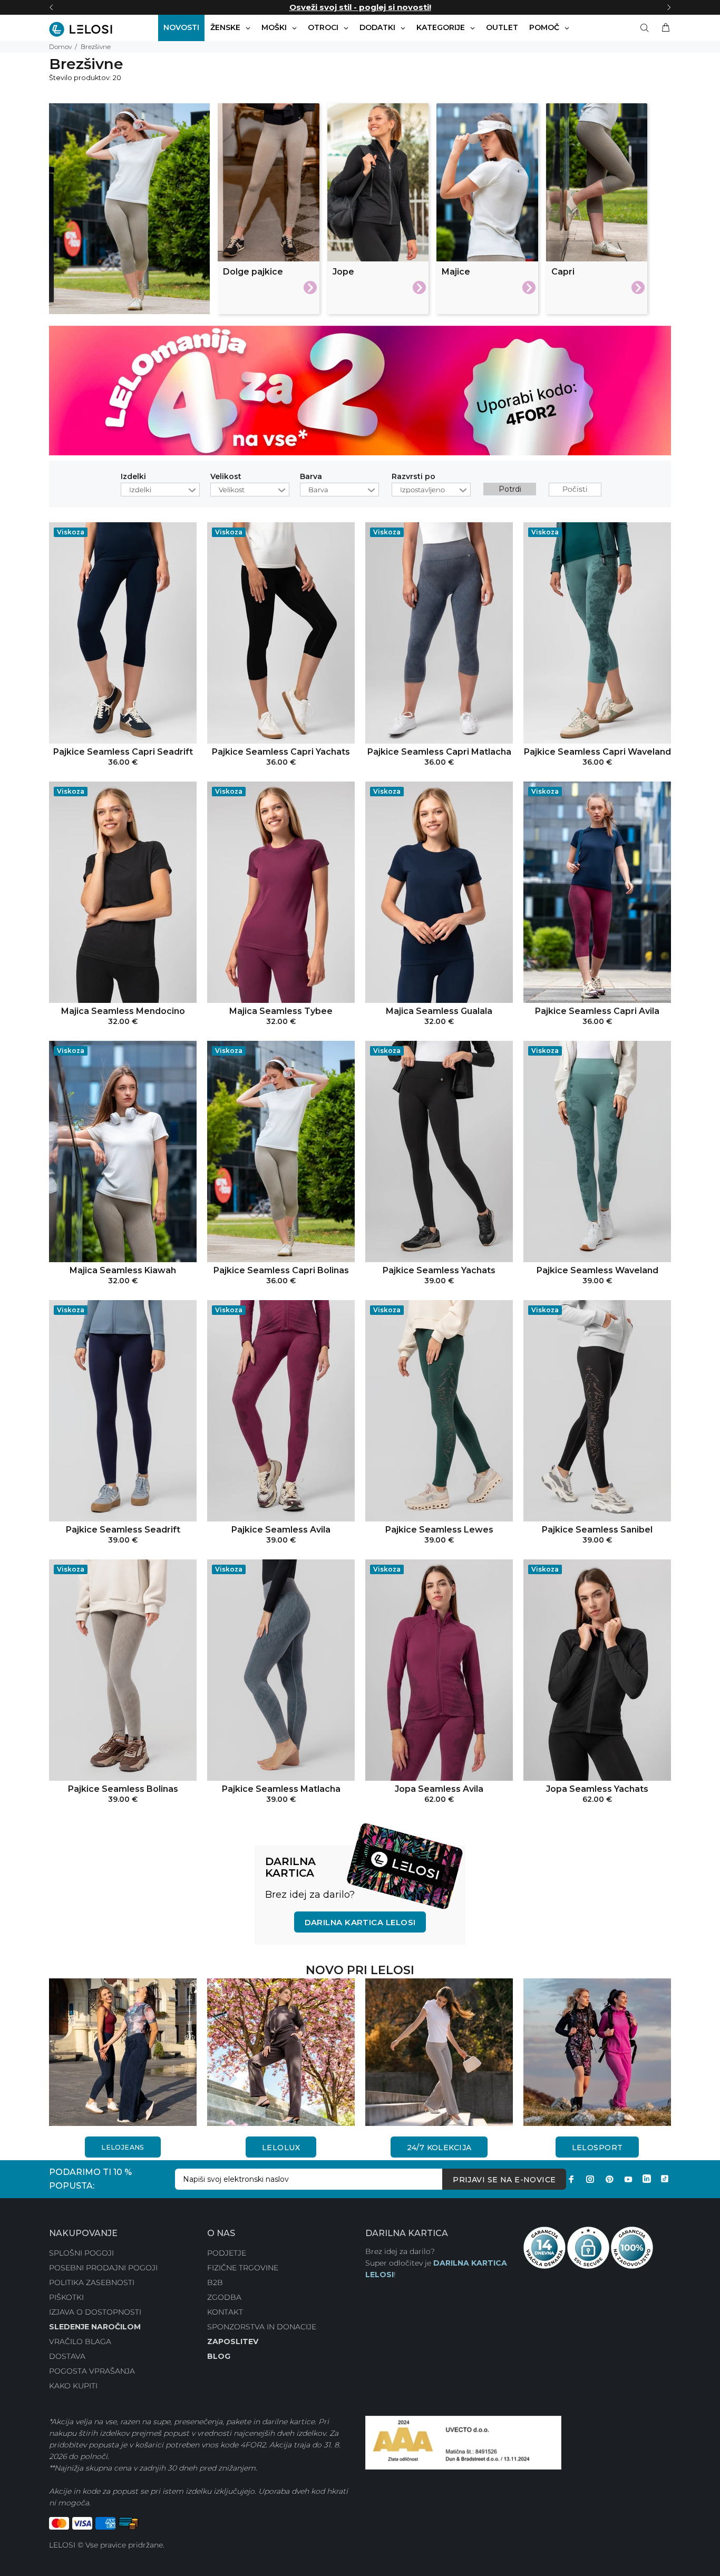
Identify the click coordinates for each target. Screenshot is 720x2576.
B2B (215, 2282)
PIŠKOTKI (66, 2297)
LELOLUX (281, 2148)
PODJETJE (227, 2253)
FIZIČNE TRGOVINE (243, 2268)
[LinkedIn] (647, 2179)
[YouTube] (628, 2179)
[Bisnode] (463, 2442)
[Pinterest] (609, 2179)
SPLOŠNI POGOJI (81, 2253)
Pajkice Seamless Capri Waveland (597, 752)
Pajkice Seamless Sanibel (597, 1530)
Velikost (226, 477)
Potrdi (510, 489)
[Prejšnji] (51, 7)
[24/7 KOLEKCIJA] (439, 2052)
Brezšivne (96, 47)
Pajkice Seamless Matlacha (281, 1789)
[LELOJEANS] (123, 2052)
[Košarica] (664, 28)
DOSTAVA (67, 2356)
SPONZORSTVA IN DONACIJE (262, 2327)
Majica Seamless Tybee (281, 1011)
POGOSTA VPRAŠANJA (92, 2371)
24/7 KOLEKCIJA (439, 2148)
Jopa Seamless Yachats (597, 1789)
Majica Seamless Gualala (439, 1011)
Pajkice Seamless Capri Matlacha (439, 752)
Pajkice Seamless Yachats (439, 1270)
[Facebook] (571, 2179)
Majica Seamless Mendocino (123, 1011)
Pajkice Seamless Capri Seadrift (123, 752)
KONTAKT (225, 2312)
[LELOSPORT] (597, 2052)
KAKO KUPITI (73, 2386)
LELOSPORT (597, 2148)
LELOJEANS (123, 2147)
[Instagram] (590, 2179)
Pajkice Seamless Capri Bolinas (281, 1270)
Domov (60, 47)
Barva (311, 477)
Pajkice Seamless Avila (281, 1530)
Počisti (575, 489)
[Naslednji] (669, 7)
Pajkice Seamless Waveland (597, 1270)
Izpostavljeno (422, 490)
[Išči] (647, 28)
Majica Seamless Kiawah (123, 1270)
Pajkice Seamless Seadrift (123, 1530)
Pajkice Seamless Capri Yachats (281, 752)
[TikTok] (665, 2179)
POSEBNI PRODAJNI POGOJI (103, 2268)
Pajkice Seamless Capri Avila (597, 1011)
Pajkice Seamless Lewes (439, 1530)
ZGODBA (224, 2297)
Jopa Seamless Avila (439, 1789)
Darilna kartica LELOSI (360, 1922)
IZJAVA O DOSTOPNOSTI (95, 2312)
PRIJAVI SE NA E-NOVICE (504, 2180)
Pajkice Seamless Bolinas (123, 1789)
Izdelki (133, 477)
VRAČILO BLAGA (80, 2341)
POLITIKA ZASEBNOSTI (92, 2282)
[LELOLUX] (281, 2052)
